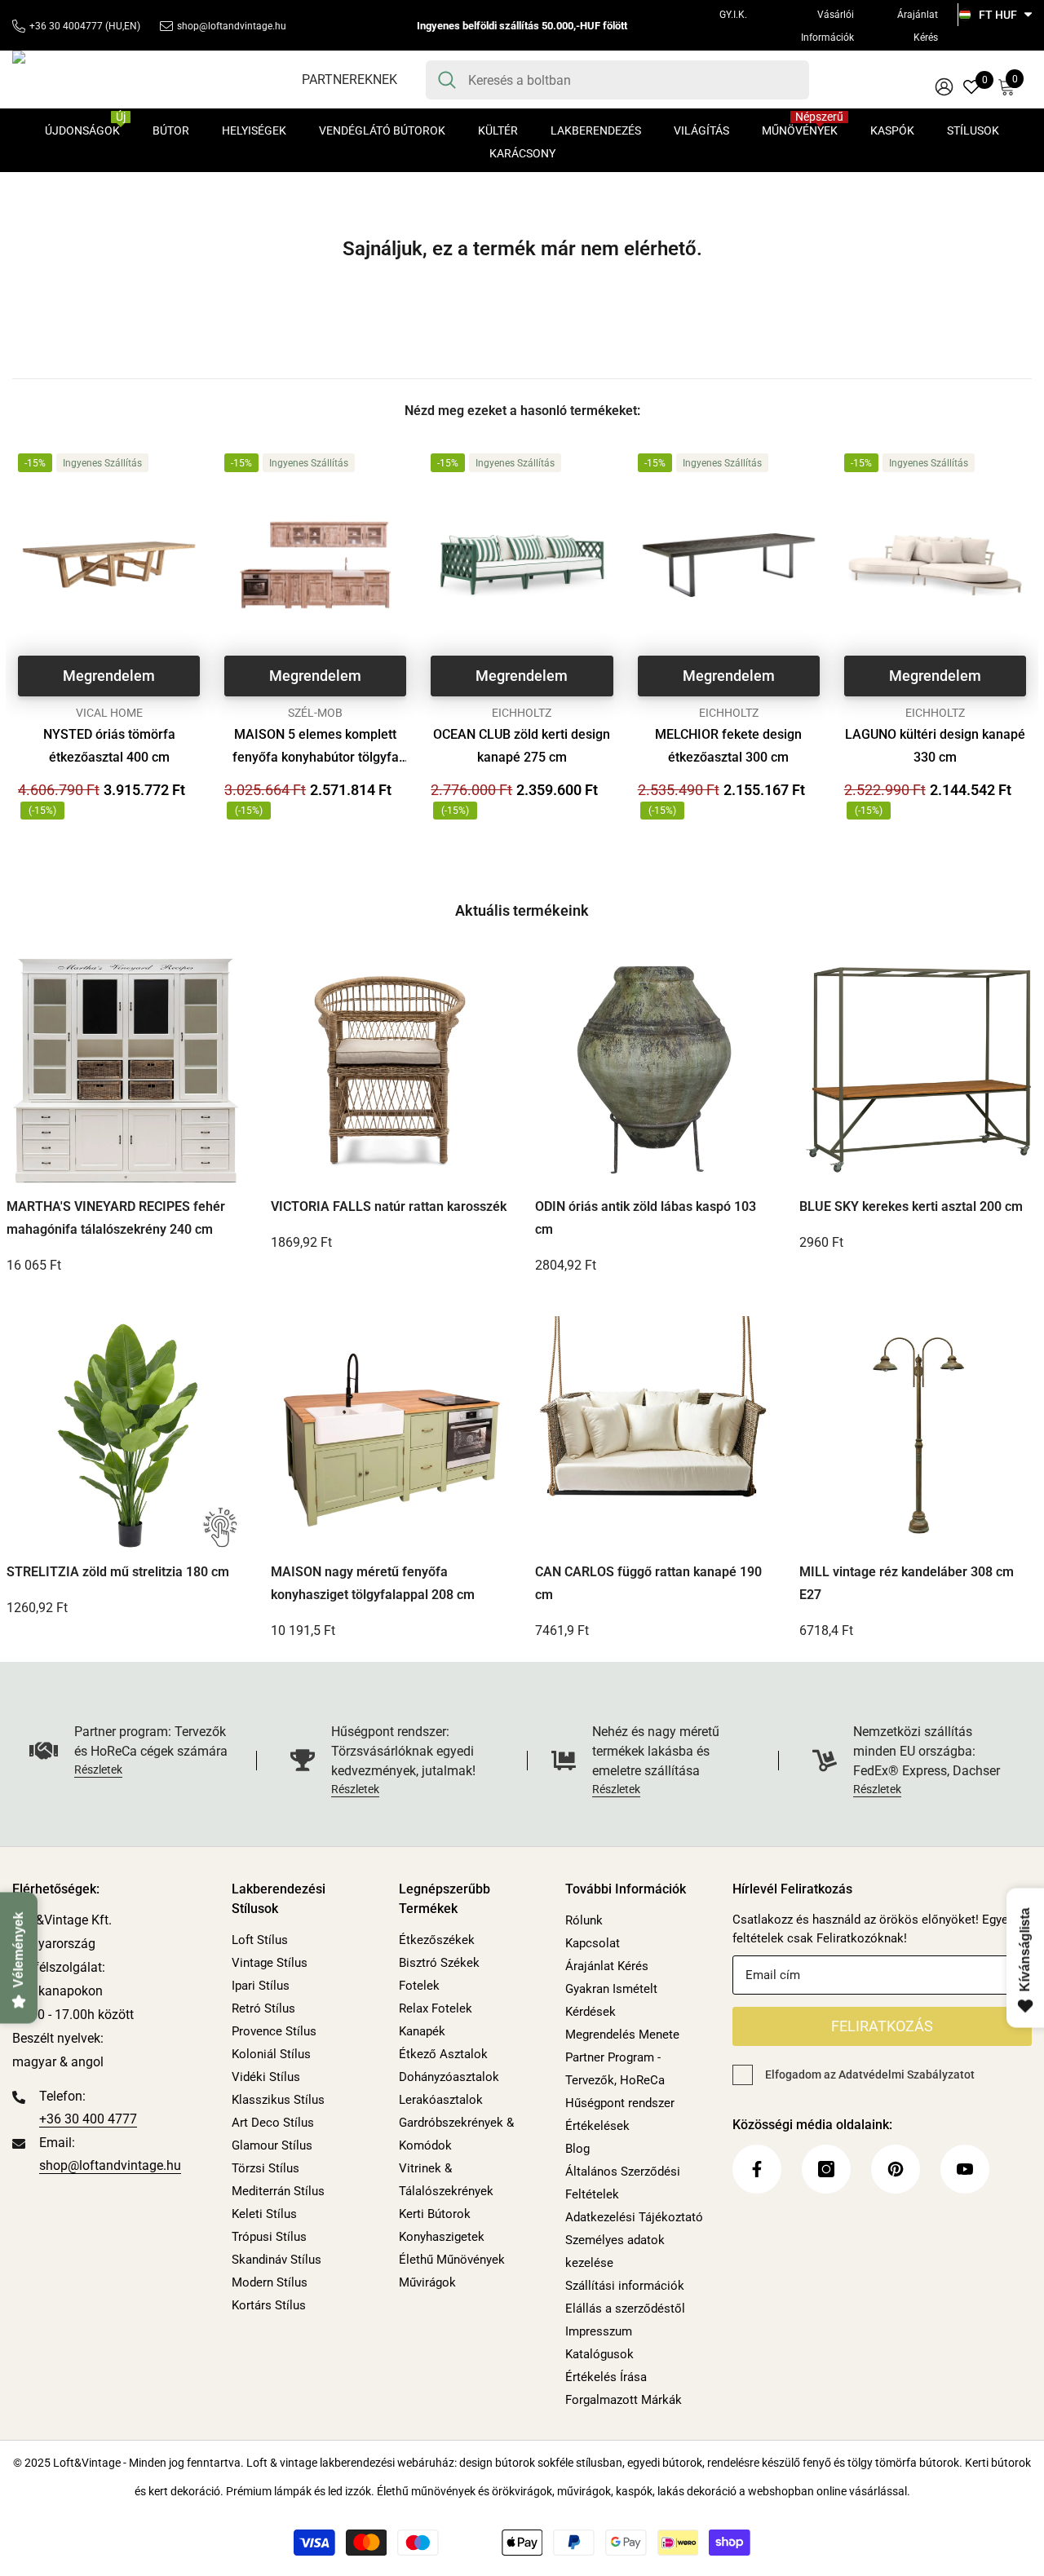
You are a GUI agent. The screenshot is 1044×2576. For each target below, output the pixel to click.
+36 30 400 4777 (88, 2119)
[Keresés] (617, 80)
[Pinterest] (896, 2169)
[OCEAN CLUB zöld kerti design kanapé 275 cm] (522, 565)
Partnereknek (349, 80)
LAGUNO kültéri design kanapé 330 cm (935, 746)
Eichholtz (522, 713)
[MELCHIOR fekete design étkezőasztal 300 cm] (729, 565)
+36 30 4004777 (66, 26)
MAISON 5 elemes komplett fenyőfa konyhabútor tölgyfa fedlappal (316, 748)
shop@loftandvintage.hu (232, 26)
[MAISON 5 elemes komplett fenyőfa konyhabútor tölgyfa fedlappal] (315, 565)
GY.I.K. (733, 15)
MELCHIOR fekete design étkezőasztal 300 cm (728, 746)
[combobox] (633, 80)
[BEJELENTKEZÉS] (944, 86)
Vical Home (109, 713)
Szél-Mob (315, 713)
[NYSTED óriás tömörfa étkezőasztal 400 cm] (109, 565)
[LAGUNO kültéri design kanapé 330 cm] (935, 565)
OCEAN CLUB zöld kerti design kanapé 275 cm (522, 746)
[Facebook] (757, 2169)
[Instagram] (826, 2169)
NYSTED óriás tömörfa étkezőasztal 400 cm (109, 746)
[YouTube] (965, 2169)
